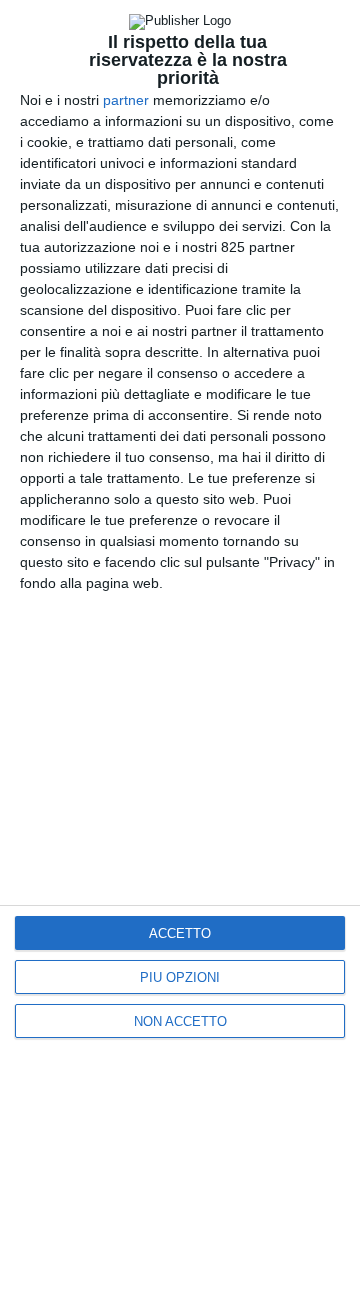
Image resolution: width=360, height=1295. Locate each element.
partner (126, 100)
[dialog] (180, 647)
